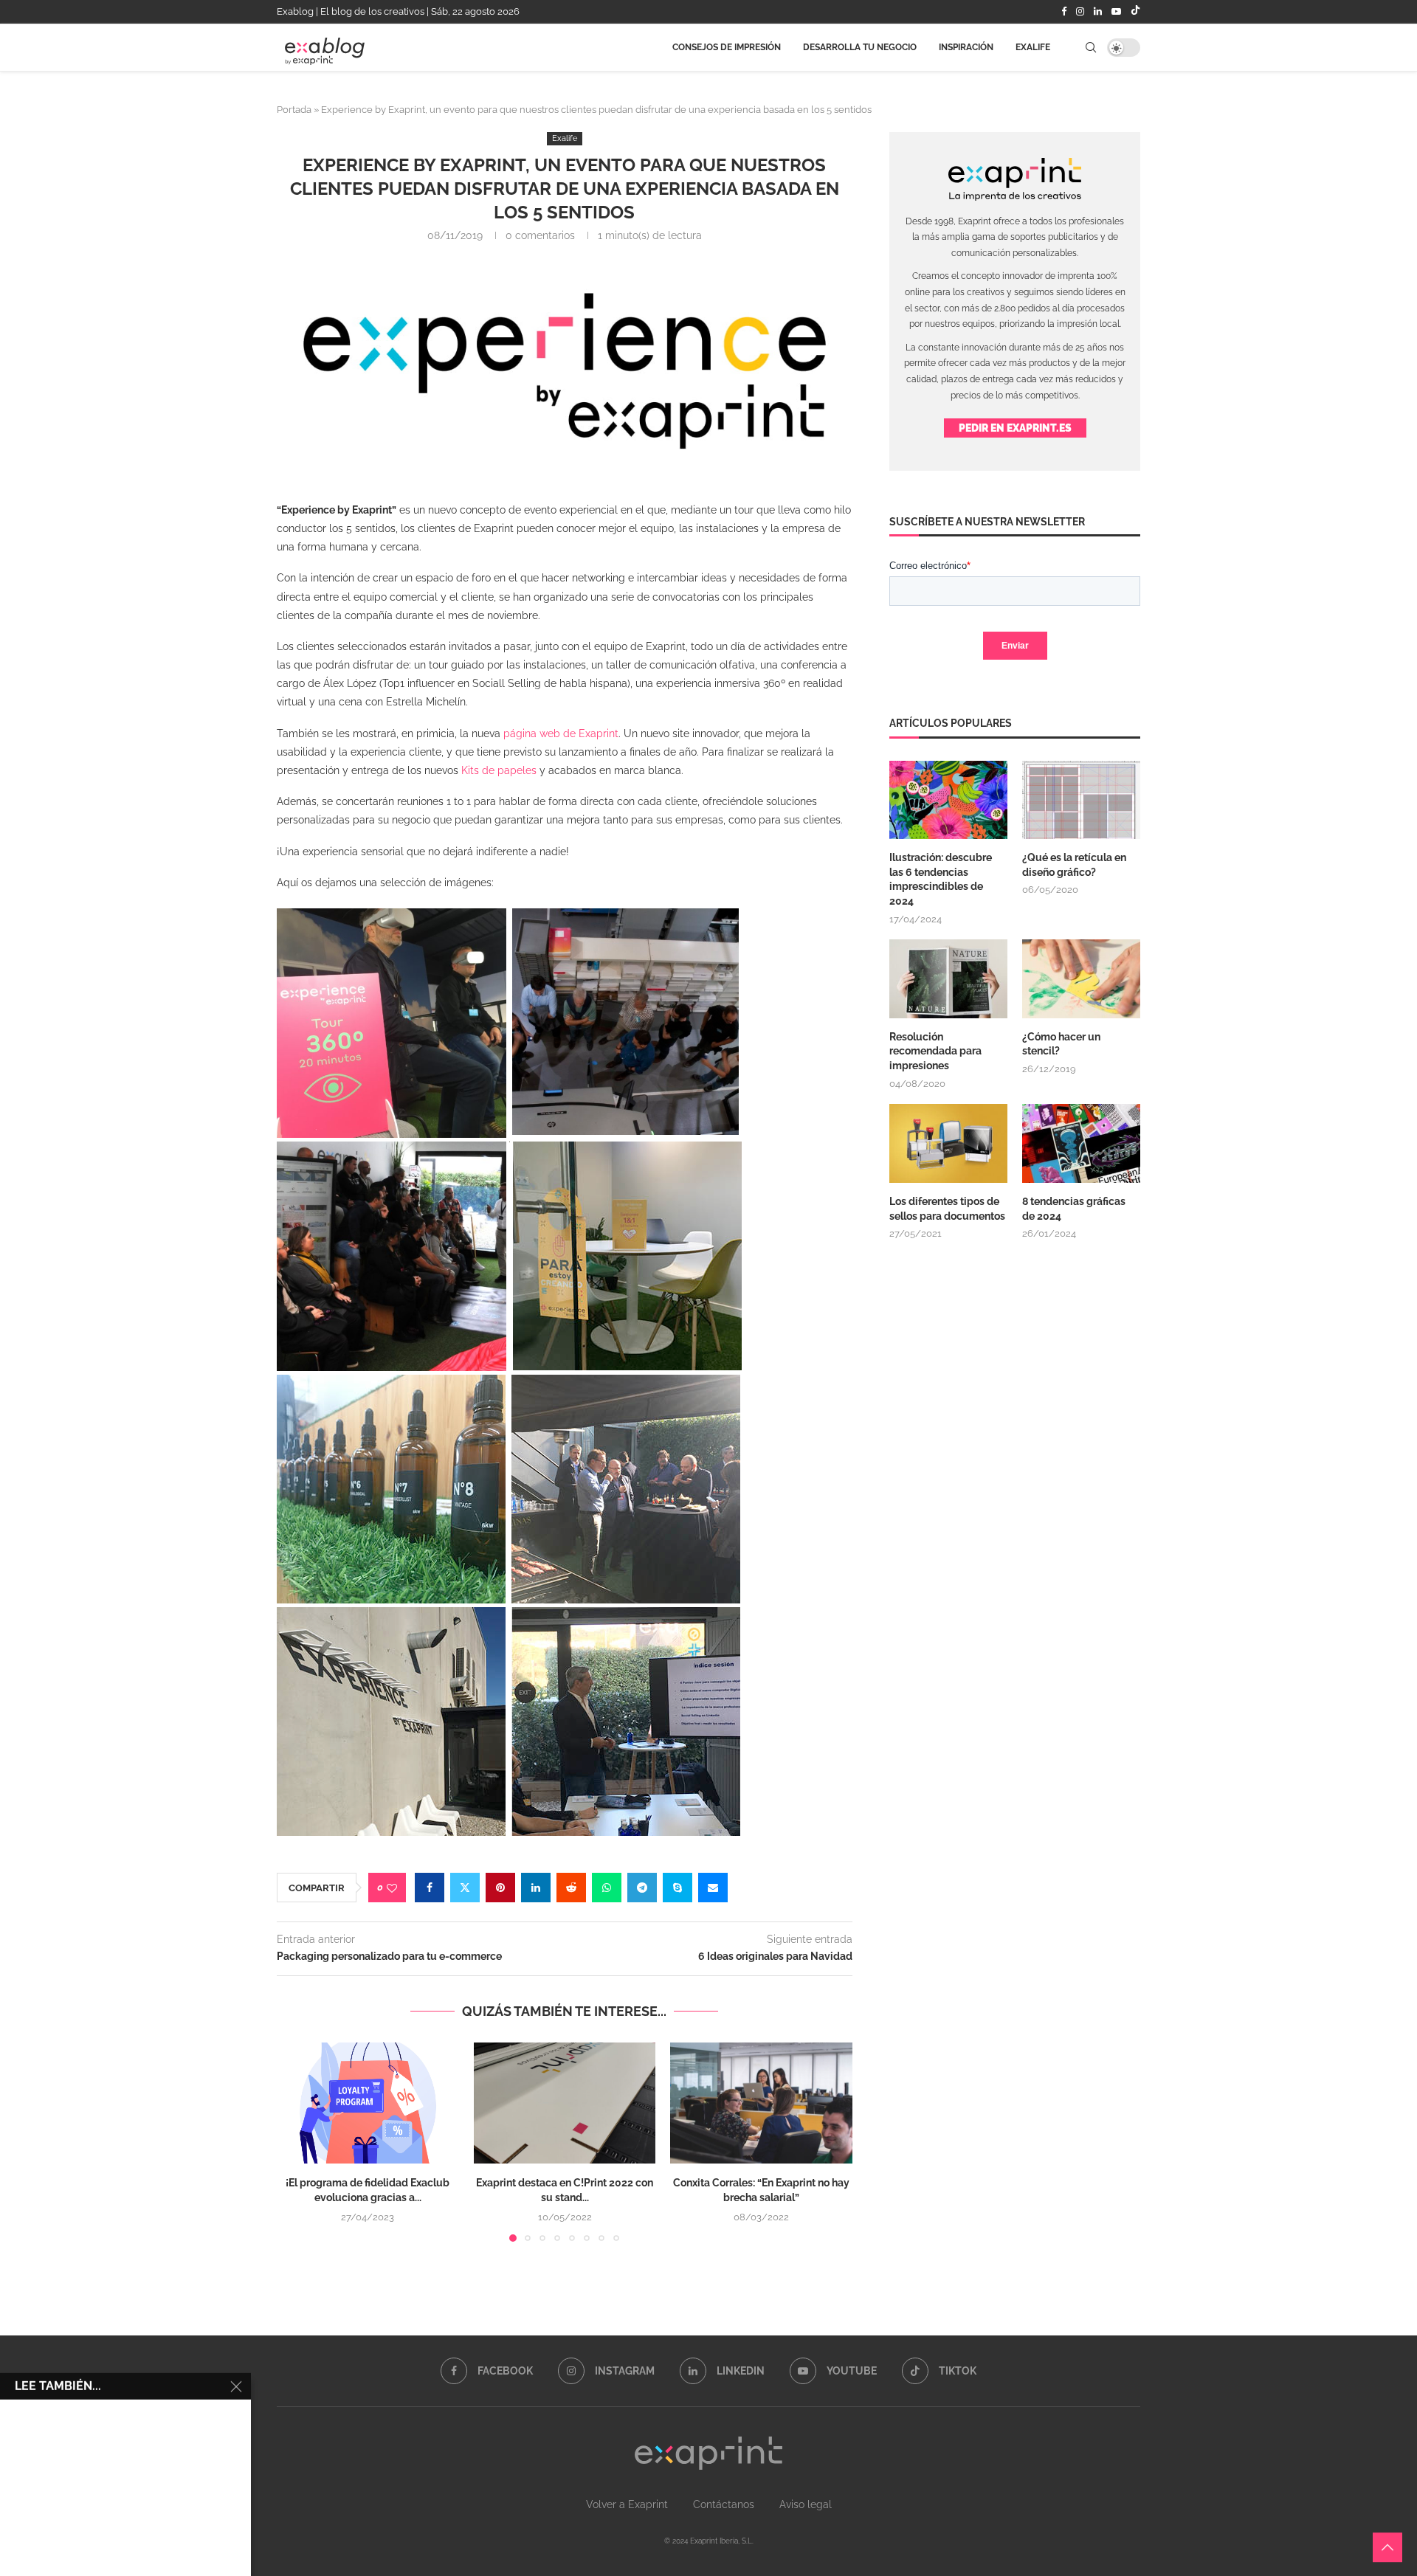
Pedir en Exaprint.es (1015, 428)
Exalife (1033, 54)
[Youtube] (1116, 12)
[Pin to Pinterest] (500, 1888)
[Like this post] (392, 1888)
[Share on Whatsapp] (607, 1888)
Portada (294, 110)
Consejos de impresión (727, 54)
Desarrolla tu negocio (860, 54)
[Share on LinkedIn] (536, 1888)
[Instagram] (1080, 12)
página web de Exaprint (561, 733)
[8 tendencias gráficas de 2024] (1081, 1143)
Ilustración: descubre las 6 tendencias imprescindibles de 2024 (941, 879)
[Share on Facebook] (430, 1888)
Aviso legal (806, 2504)
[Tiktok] (1135, 12)
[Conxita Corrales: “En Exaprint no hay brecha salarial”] (761, 2103)
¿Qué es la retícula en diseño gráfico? (1074, 865)
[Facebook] (1064, 12)
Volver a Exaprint (627, 2504)
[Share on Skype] (678, 1888)
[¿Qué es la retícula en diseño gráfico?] (1081, 800)
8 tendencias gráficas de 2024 (1074, 1209)
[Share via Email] (713, 1888)
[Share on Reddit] (571, 1888)
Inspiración (966, 54)
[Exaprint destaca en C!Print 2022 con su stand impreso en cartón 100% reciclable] (565, 2103)
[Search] (1091, 54)
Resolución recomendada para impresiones (935, 1051)
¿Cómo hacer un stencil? (1061, 1044)
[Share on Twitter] (465, 1888)
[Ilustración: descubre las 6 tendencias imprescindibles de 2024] (948, 800)
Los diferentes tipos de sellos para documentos (947, 1209)
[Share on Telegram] (642, 1888)
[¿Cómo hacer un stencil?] (1081, 979)
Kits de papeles (499, 770)
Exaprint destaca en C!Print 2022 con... (149, 2455)
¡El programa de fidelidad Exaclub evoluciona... (166, 2380)
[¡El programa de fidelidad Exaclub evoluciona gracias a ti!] (368, 2103)
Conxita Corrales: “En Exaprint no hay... (152, 2531)
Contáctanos (724, 2504)
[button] (297, 2141)
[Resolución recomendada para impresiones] (948, 979)
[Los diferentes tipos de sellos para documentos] (948, 1143)
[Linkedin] (1098, 12)
